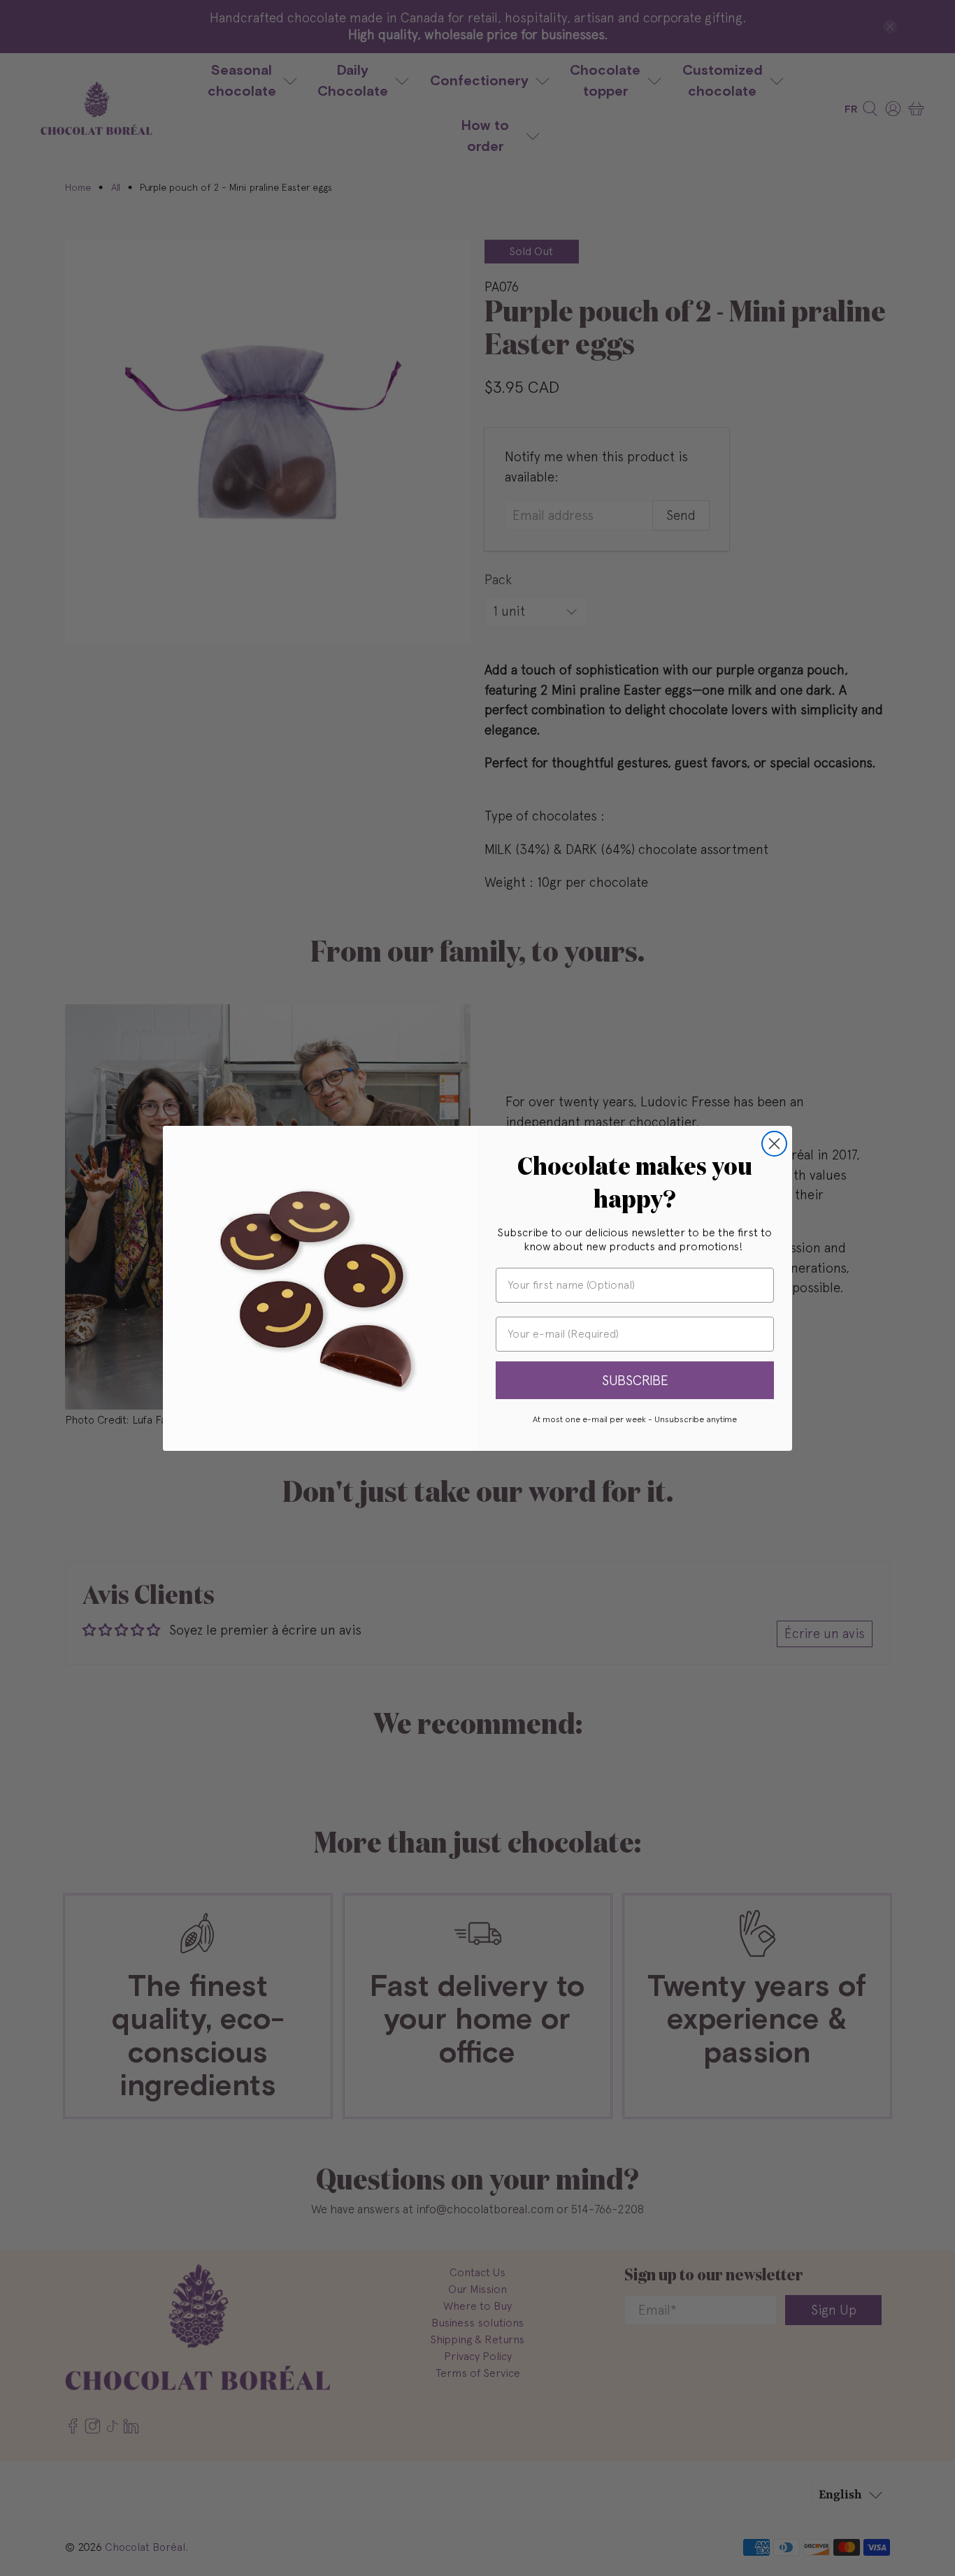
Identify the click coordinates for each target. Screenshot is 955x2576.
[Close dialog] (774, 1144)
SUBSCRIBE (635, 1380)
